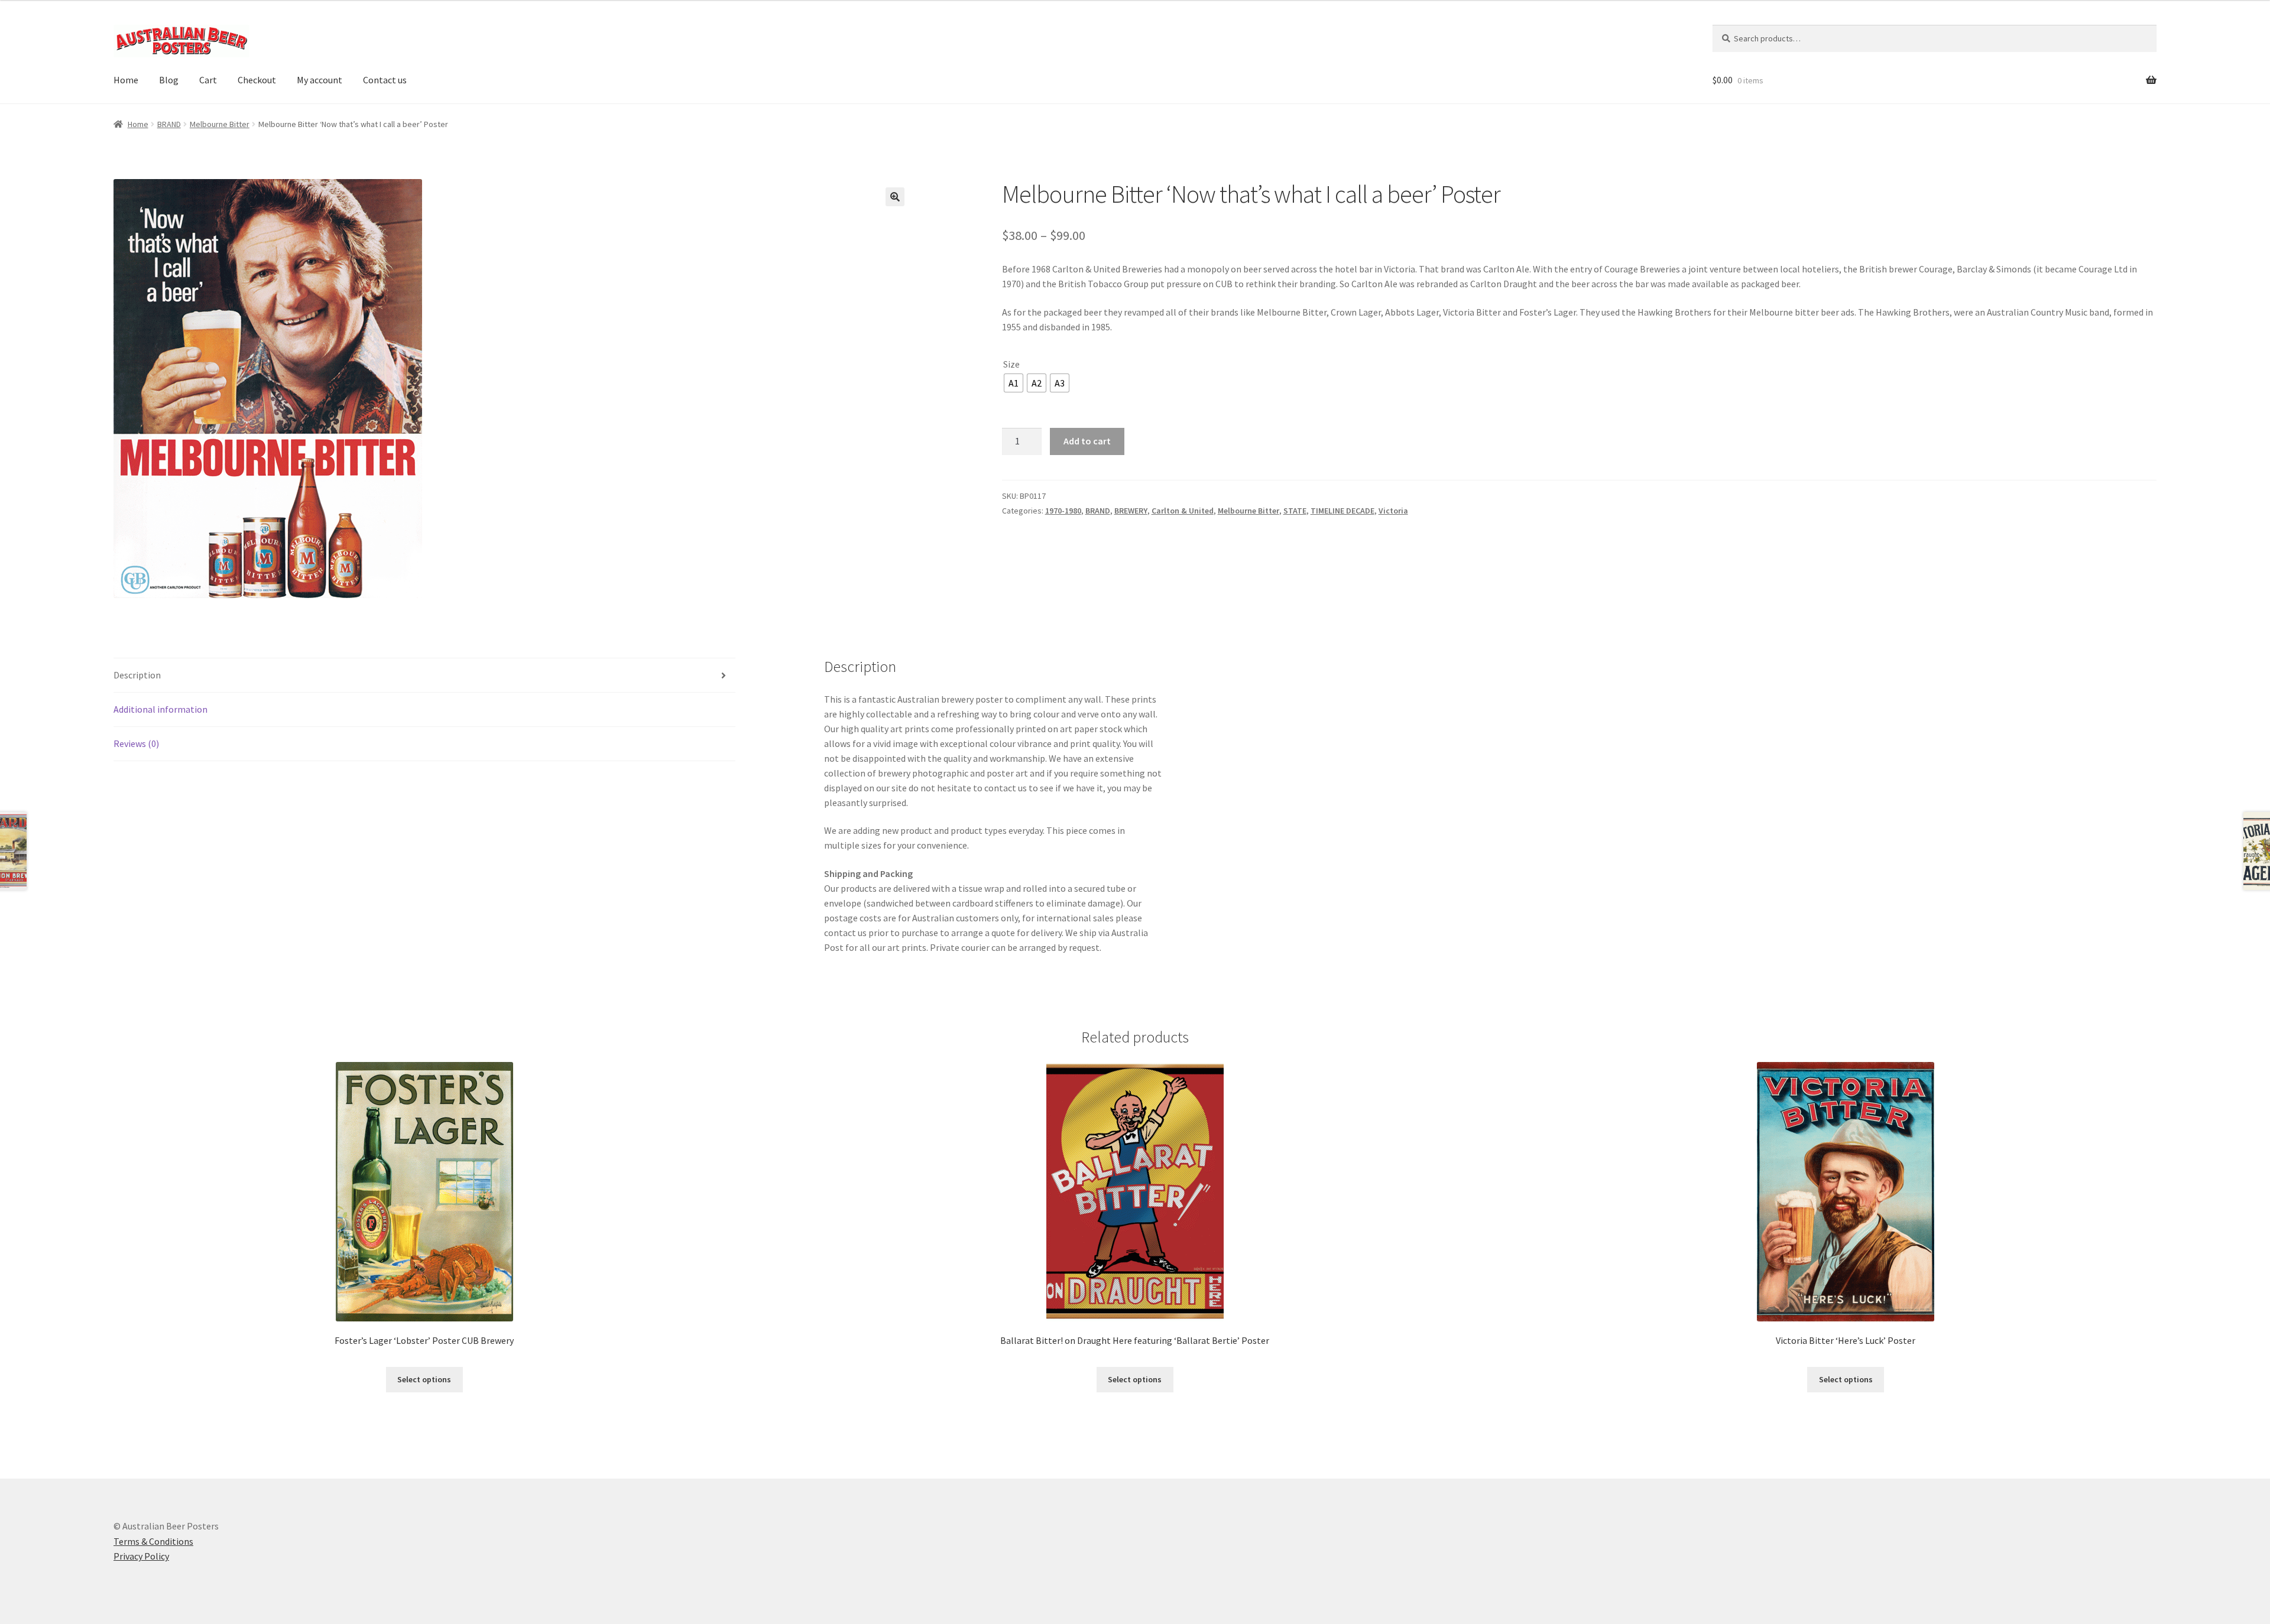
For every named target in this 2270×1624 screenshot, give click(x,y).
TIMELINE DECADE (1342, 511)
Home (126, 80)
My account (320, 80)
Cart (208, 80)
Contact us (385, 80)
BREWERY (1131, 511)
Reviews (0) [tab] (136, 743)
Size (1011, 364)
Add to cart (1087, 441)
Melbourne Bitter (220, 124)
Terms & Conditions (153, 1541)
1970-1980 (1063, 511)
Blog (169, 80)
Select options (424, 1379)
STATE (1295, 511)
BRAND (169, 124)
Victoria (1393, 511)
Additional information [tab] (160, 709)
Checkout (257, 80)
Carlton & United (1183, 511)
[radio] (1014, 383)
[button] (895, 197)
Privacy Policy (141, 1556)
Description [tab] (137, 675)
